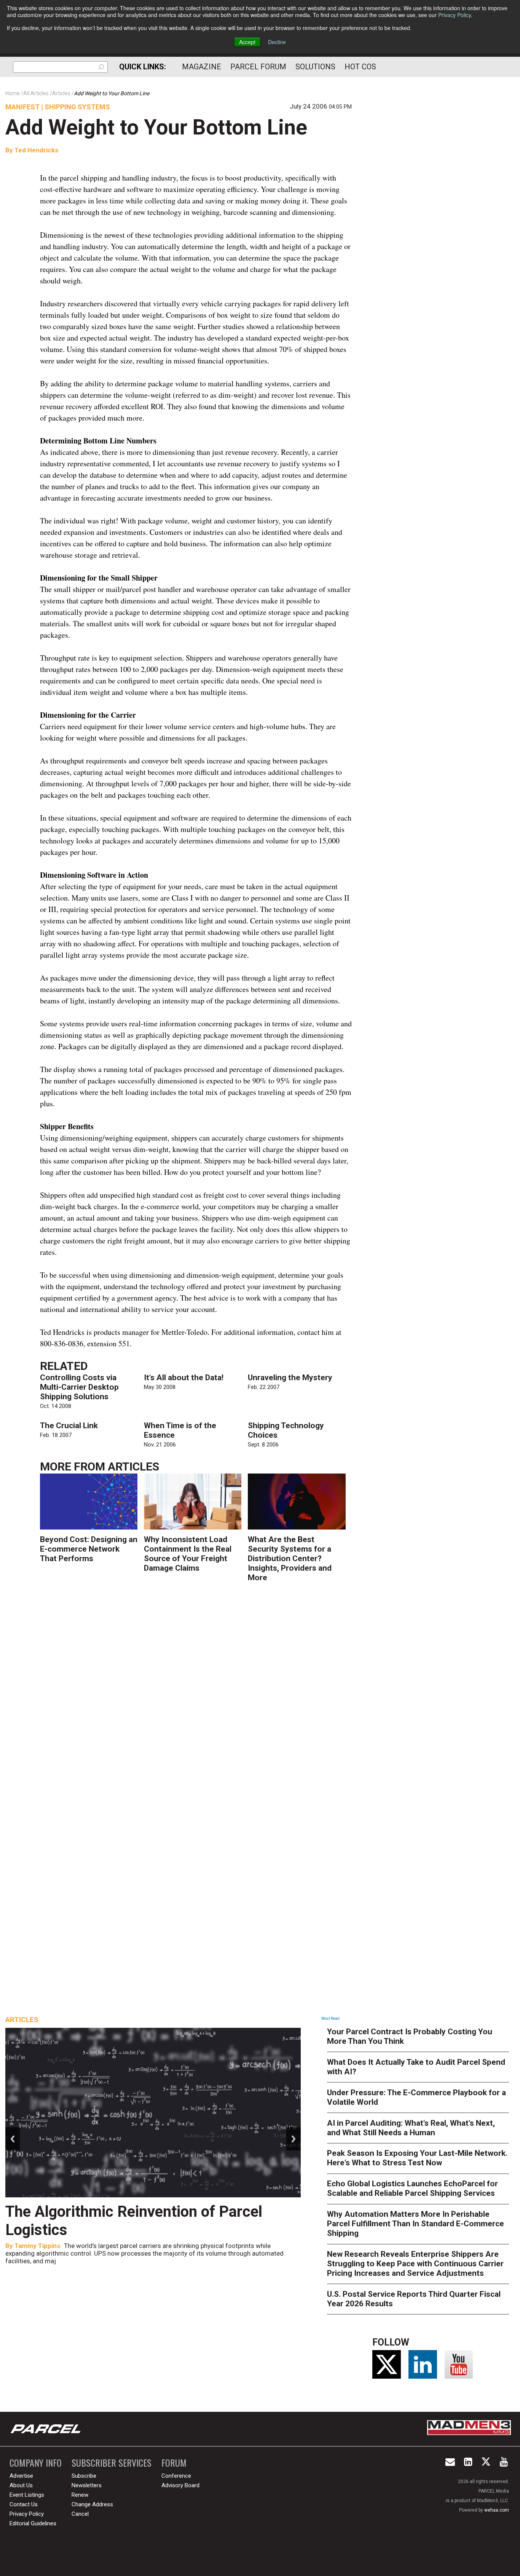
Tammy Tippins (37, 2246)
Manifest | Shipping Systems (58, 107)
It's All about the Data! (184, 1378)
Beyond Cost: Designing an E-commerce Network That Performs (89, 1549)
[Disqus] (196, 1700)
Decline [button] (277, 42)
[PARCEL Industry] (46, 2429)
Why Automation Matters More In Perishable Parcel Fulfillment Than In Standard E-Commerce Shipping (416, 2224)
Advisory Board (180, 2485)
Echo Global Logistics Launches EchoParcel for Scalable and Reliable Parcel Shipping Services (412, 2188)
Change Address (92, 2504)
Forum (174, 2463)
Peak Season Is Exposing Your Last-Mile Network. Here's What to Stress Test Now (417, 2158)
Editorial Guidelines (33, 2523)
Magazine (202, 67)
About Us (21, 2485)
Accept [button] (247, 42)
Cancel (80, 2514)
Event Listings (27, 2495)
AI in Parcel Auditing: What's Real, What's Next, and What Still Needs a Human (411, 2128)
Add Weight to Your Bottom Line (156, 127)
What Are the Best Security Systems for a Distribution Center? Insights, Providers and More (290, 1558)
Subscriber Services (112, 2463)
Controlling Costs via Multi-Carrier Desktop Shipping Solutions (79, 1387)
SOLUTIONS (315, 67)
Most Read (330, 2018)
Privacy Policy (455, 15)
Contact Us (24, 2504)
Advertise (21, 2476)
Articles (133, 1466)
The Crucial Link (69, 1426)
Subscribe (84, 2476)
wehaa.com (497, 2510)
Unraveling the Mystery (290, 1378)
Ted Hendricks (36, 150)
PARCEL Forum (258, 67)
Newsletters (87, 2485)
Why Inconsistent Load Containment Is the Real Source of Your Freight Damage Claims (188, 1554)
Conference (176, 2476)
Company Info (36, 2463)
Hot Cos (360, 67)
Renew (80, 2495)
